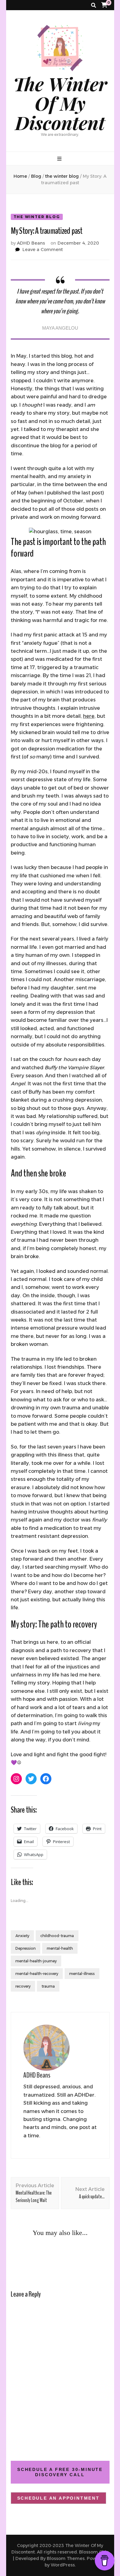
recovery (23, 1986)
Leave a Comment (43, 250)
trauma (48, 1986)
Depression (26, 1948)
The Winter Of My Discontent (60, 103)
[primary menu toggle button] (60, 159)
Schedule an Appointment (58, 2498)
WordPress (63, 2565)
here (89, 716)
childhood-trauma (57, 1936)
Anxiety (22, 1936)
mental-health (60, 1948)
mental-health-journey (36, 1961)
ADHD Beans (31, 243)
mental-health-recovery (37, 1974)
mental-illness (82, 1974)
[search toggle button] (94, 5)
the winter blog (37, 217)
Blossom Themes (66, 2558)
